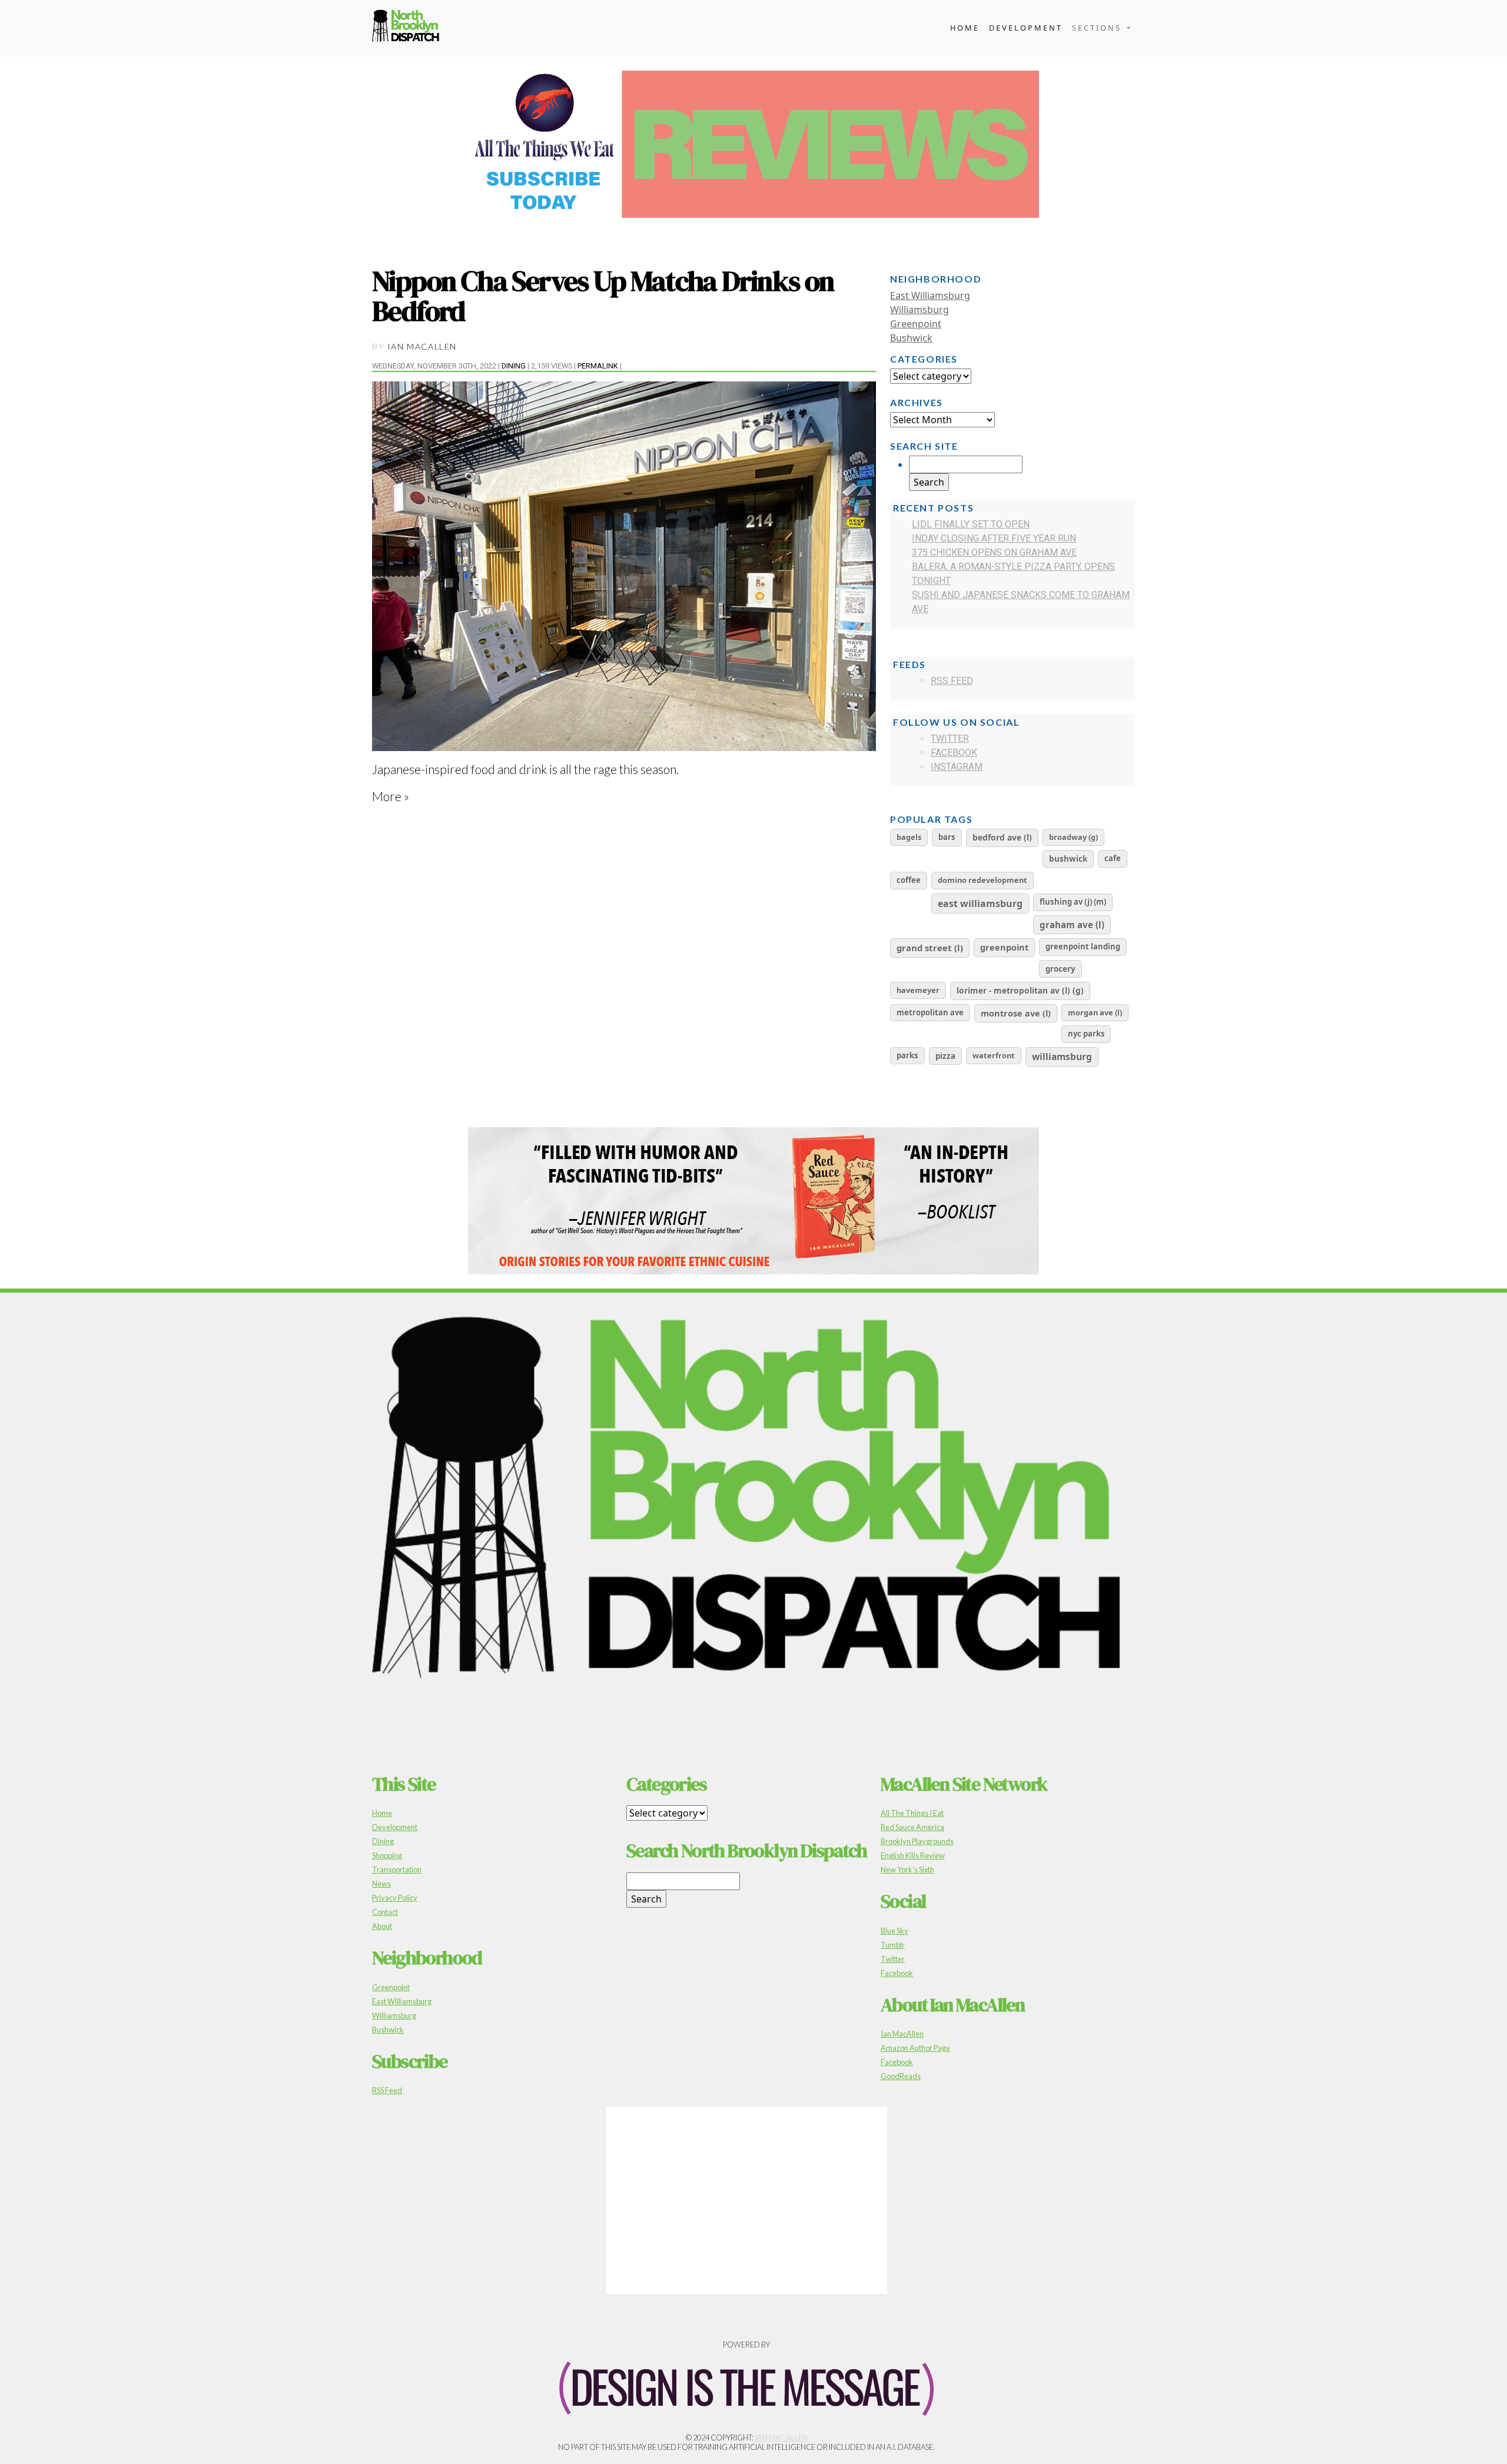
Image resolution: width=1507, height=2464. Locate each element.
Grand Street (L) (930, 948)
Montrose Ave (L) (1016, 1013)
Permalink (598, 366)
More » (391, 796)
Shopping (387, 1855)
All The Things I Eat (912, 1813)
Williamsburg (920, 310)
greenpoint (1004, 947)
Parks (907, 1055)
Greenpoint (916, 324)
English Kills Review (913, 1855)
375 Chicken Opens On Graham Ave (994, 552)
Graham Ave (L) (1072, 925)
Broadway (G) (1073, 837)
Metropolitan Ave (930, 1012)
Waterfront (994, 1055)
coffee (909, 880)
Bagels (909, 837)
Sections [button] (1098, 28)
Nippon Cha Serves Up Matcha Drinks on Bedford (603, 296)
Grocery (1060, 969)
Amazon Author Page (915, 2048)
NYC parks (1086, 1034)
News (381, 1884)
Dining (514, 366)
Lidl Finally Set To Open (971, 524)
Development (1026, 28)
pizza (945, 1056)
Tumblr (893, 1945)
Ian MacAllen (422, 346)
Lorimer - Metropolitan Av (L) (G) (1020, 990)
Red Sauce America (912, 1827)
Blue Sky (894, 1931)
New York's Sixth (907, 1869)
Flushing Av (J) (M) (1073, 902)
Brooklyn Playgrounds (917, 1841)
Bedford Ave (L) (1002, 837)
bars (947, 837)
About (382, 1926)
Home (965, 28)
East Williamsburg (930, 295)
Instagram (957, 767)
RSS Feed (952, 681)
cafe (1113, 858)
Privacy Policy (395, 1898)
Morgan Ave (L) (1095, 1012)
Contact (385, 1912)
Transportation (397, 1869)
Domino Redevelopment (982, 880)
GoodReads (901, 2076)
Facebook (954, 753)
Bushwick (911, 338)
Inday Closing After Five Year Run (994, 538)
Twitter (950, 738)
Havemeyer (918, 990)
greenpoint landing (1083, 947)
